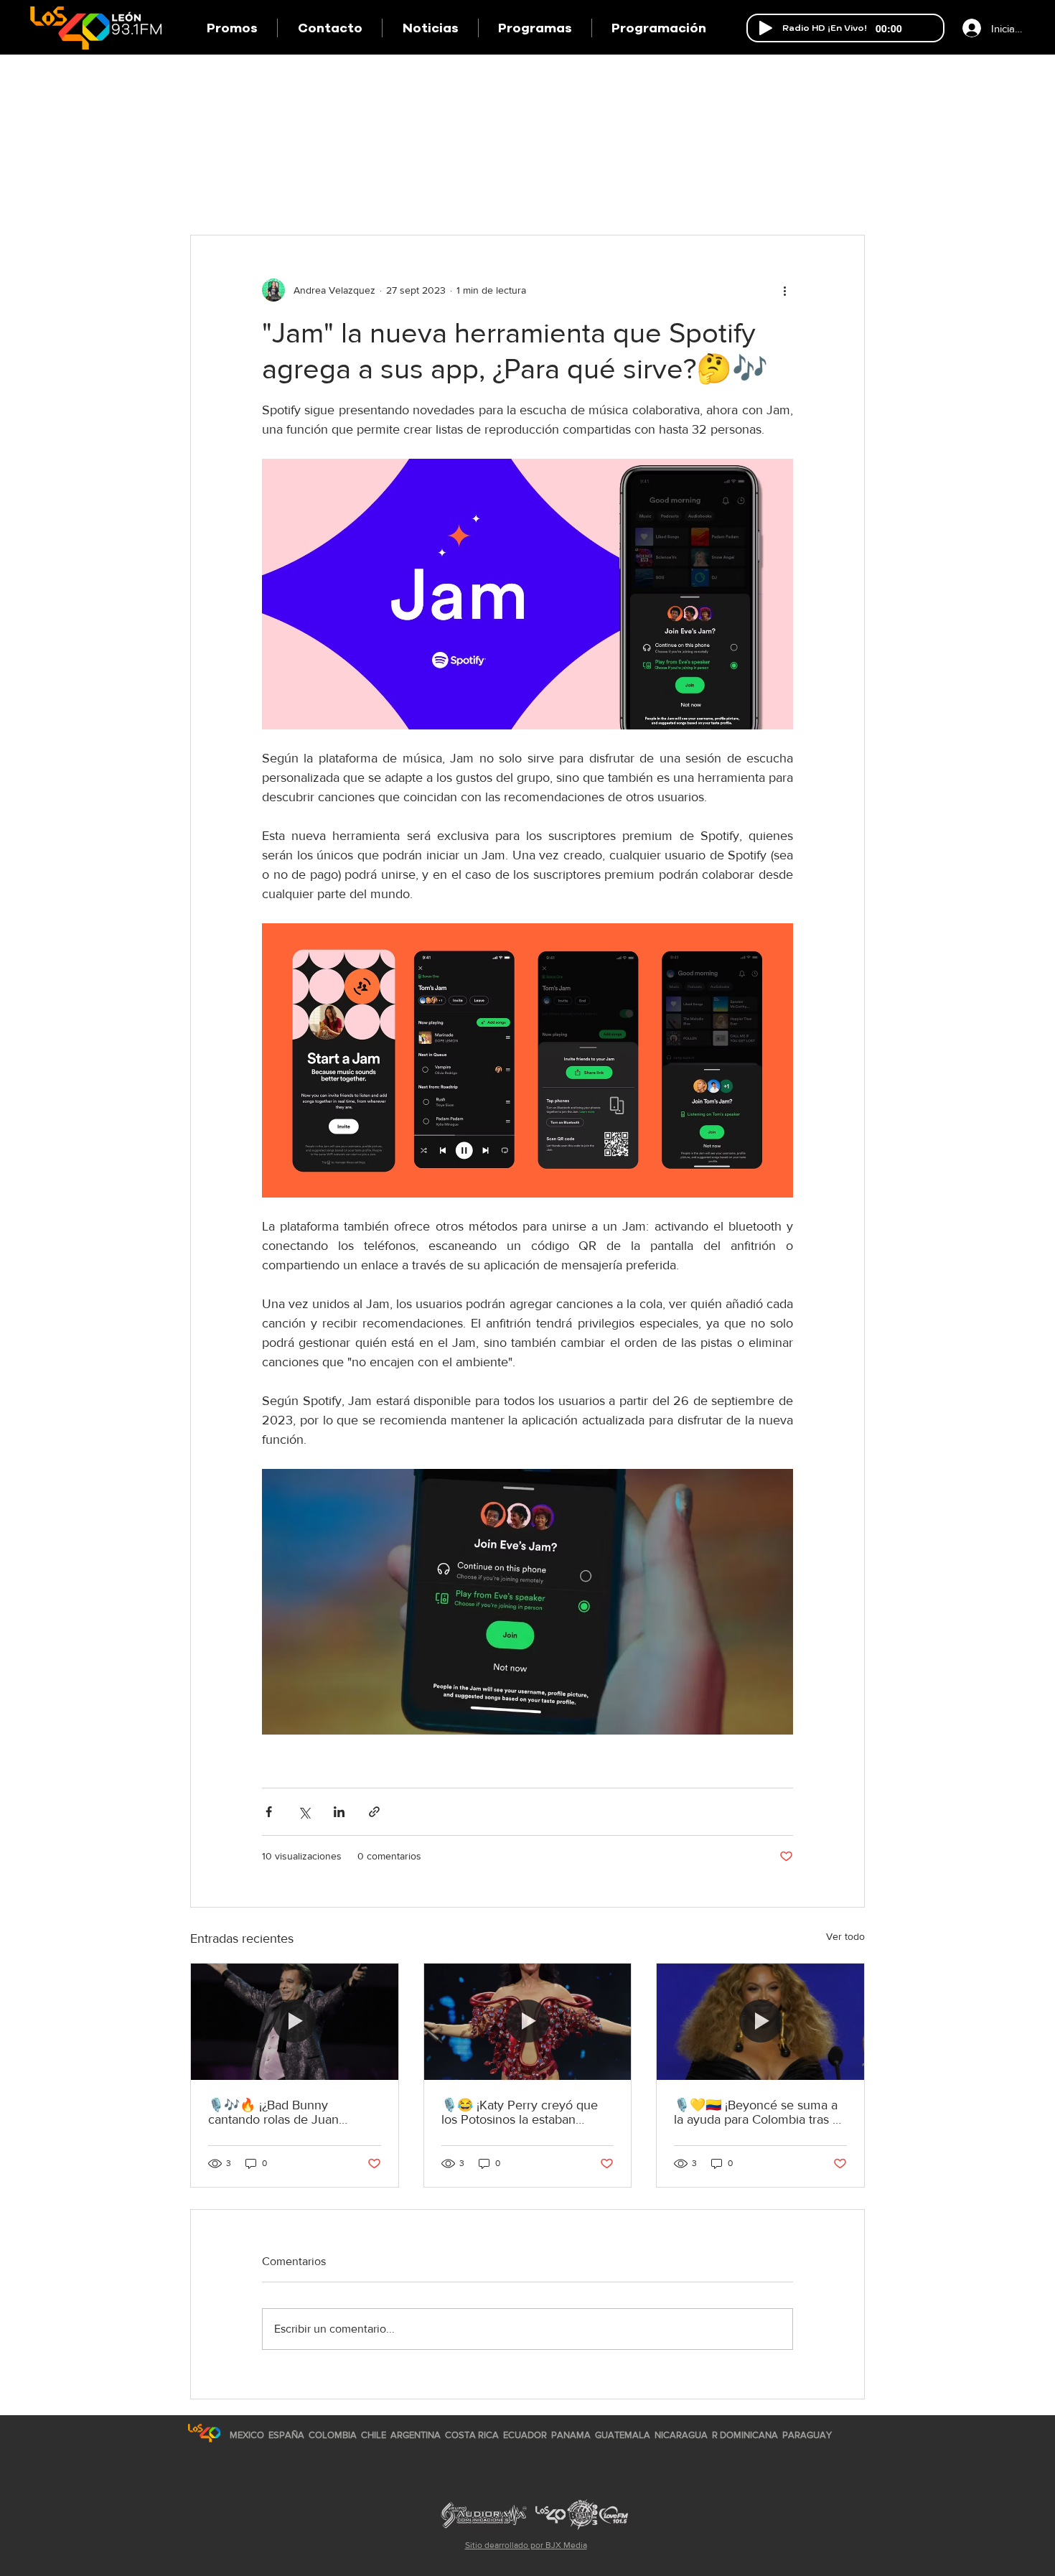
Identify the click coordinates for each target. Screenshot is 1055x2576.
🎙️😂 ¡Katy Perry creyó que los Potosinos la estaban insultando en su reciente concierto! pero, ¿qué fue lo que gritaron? (520, 2112)
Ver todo (845, 1936)
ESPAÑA (287, 2435)
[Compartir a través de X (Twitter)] (304, 1812)
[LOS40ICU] (204, 2433)
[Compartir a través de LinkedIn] (339, 1812)
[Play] (766, 28)
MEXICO (247, 2435)
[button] (535, 28)
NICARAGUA (681, 2435)
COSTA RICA (472, 2435)
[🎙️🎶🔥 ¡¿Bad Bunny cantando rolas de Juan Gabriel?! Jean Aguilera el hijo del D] (295, 2022)
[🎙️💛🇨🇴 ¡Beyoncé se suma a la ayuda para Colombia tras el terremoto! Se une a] (760, 2022)
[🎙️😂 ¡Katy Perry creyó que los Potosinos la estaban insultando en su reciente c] (528, 2022)
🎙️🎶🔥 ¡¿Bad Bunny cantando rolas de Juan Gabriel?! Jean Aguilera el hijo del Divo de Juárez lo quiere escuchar (292, 2112)
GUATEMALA (623, 2435)
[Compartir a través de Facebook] (269, 1812)
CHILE (374, 2435)
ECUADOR (525, 2435)
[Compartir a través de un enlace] (374, 1812)
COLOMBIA (333, 2435)
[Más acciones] (784, 290)
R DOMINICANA (745, 2435)
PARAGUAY (807, 2435)
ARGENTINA (416, 2435)
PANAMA (571, 2435)
